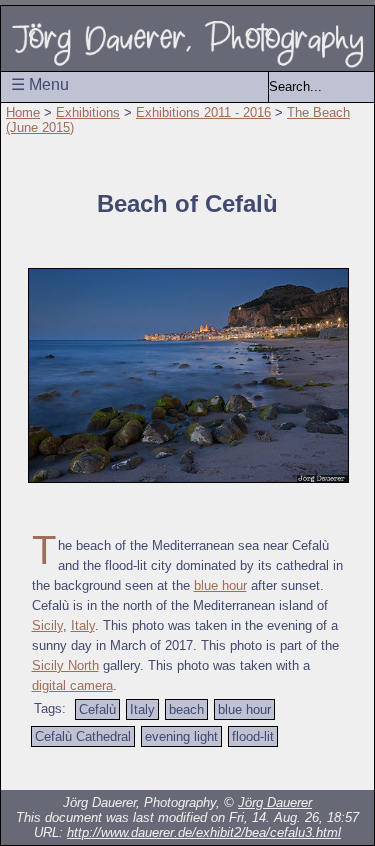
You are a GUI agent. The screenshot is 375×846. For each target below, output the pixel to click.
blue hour (220, 585)
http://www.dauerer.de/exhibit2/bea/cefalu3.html (204, 832)
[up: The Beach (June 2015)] (128, 770)
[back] (88, 770)
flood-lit (253, 736)
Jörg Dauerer (275, 802)
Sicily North (65, 665)
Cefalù (97, 709)
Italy (83, 625)
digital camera (72, 685)
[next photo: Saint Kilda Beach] (354, 160)
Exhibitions (88, 112)
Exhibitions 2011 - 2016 (203, 112)
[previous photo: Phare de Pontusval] (48, 770)
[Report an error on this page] (208, 770)
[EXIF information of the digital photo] (328, 770)
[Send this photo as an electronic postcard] (248, 770)
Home (23, 112)
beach (186, 709)
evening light (181, 736)
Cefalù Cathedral (83, 736)
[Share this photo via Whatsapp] (288, 770)
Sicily (47, 625)
